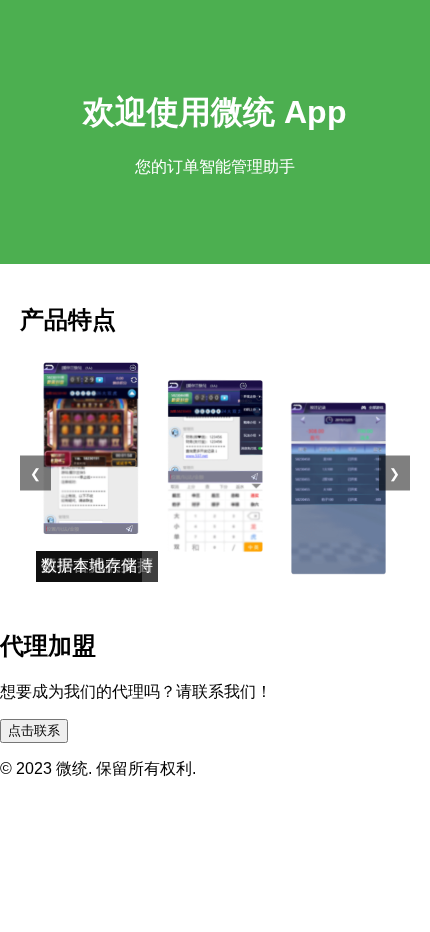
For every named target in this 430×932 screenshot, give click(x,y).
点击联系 (34, 730)
